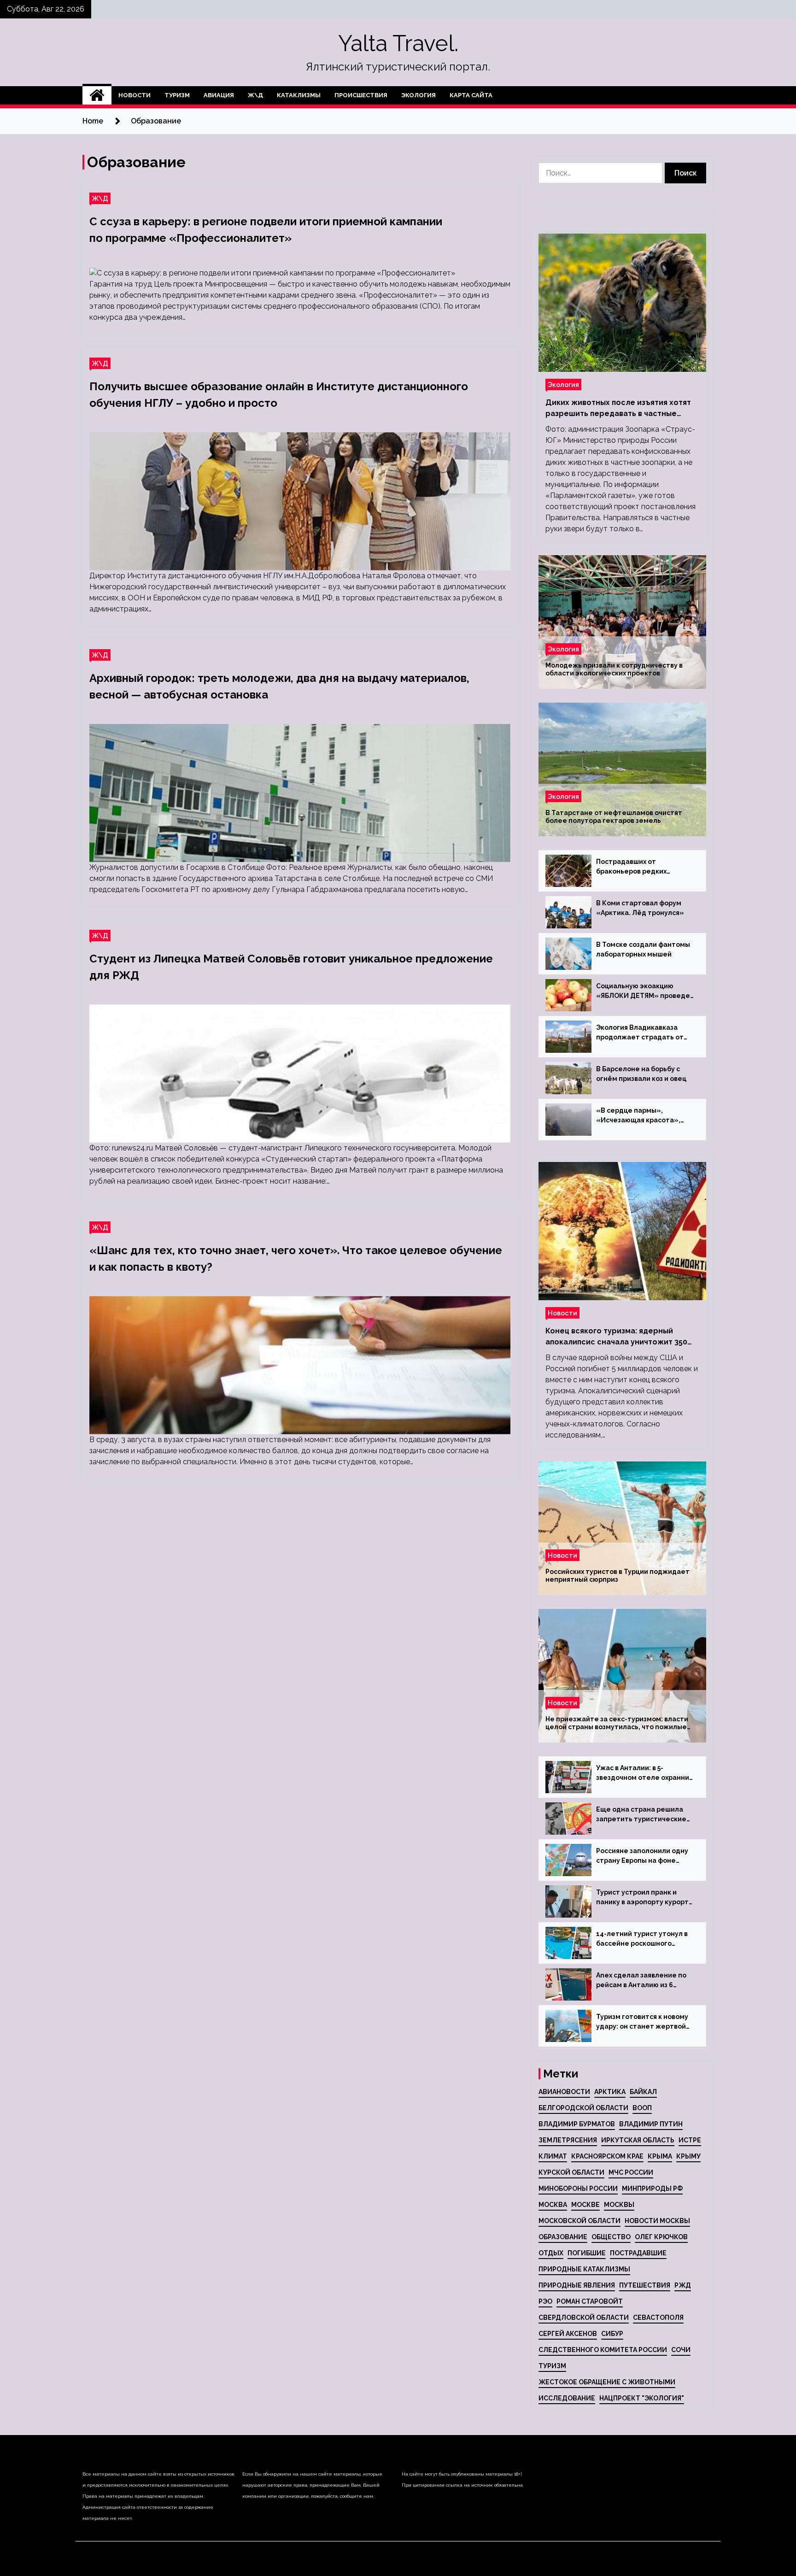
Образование (563, 2237)
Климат (553, 2156)
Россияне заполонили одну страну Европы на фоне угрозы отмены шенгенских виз (643, 1856)
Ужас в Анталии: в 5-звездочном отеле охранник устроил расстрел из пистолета (644, 1773)
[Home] (97, 95)
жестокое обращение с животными (607, 2382)
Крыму (688, 2156)
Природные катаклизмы (584, 2269)
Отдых (551, 2253)
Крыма (660, 2156)
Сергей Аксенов (568, 2334)
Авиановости (564, 2092)
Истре (690, 2140)
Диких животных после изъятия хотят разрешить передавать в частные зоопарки (618, 409)
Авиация (219, 95)
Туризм (177, 95)
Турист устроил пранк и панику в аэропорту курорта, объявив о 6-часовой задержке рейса (645, 1898)
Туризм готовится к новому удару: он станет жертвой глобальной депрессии (642, 2022)
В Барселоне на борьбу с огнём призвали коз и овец (641, 1074)
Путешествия (645, 2285)
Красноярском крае (607, 2156)
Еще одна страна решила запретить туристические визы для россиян (641, 1815)
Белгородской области (583, 2108)
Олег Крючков (661, 2237)
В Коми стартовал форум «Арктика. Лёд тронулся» (640, 908)
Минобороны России (578, 2189)
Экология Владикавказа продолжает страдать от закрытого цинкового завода (645, 1033)
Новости (135, 95)
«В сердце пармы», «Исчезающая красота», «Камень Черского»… (638, 1116)
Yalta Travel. (398, 43)
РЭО (545, 2301)
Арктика (610, 2092)
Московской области (579, 2221)
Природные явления (577, 2285)
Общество (611, 2237)
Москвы (619, 2205)
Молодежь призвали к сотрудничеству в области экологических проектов (614, 669)
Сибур (612, 2334)
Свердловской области (584, 2318)
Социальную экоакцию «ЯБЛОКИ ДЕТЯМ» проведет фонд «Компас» (645, 992)
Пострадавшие (638, 2253)
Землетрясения (568, 2140)
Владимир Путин (651, 2124)
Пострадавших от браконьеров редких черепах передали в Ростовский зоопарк (631, 867)
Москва (553, 2205)
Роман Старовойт (590, 2301)
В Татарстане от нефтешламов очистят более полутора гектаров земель (614, 817)
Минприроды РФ (652, 2189)
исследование (567, 2398)
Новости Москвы (657, 2221)
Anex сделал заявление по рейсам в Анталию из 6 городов (641, 1981)
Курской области (571, 2172)
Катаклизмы (299, 95)
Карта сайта (471, 95)
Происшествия (361, 95)
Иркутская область (638, 2140)
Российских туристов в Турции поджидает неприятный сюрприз (617, 1576)
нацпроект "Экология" (642, 2398)
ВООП (642, 2108)
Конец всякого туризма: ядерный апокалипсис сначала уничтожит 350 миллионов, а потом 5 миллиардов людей (616, 1337)
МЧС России (631, 2172)
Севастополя (658, 2318)
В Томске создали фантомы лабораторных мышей (643, 949)
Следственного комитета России (603, 2350)
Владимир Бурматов (577, 2124)
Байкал (643, 2092)
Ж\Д (255, 95)
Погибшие (587, 2253)
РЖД (683, 2285)
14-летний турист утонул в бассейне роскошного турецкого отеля (642, 1939)
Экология (418, 95)
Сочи (681, 2350)
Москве (585, 2205)
